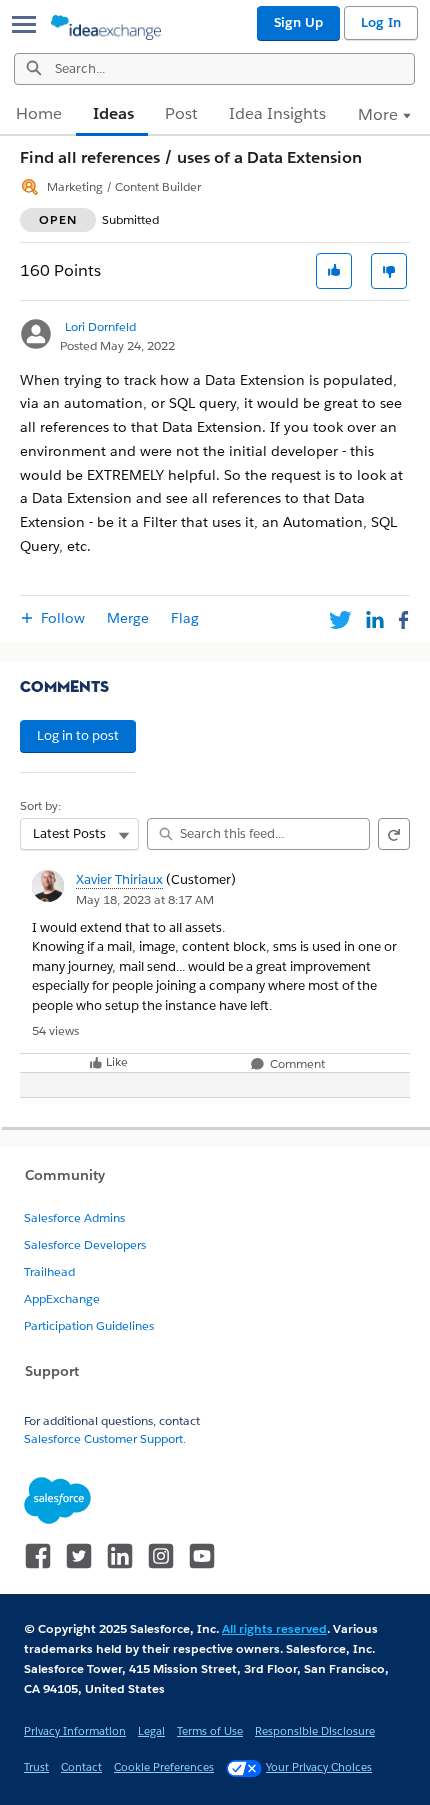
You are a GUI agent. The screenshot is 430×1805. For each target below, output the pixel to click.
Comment (296, 1064)
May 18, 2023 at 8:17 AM (145, 899)
